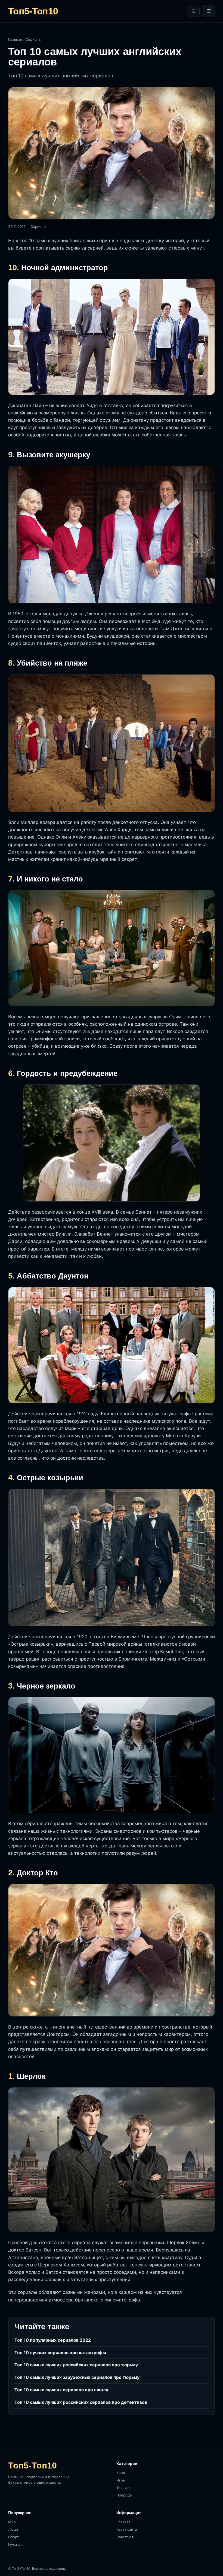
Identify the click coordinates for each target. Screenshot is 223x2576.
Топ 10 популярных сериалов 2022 (53, 2340)
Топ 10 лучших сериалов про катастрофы (60, 2353)
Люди (13, 2529)
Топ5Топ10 (33, 11)
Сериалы (33, 39)
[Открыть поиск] (193, 11)
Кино (121, 2473)
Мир (12, 2522)
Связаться (125, 2537)
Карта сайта (127, 2529)
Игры (121, 2480)
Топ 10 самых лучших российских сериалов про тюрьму (76, 2365)
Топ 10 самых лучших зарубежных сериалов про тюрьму (77, 2377)
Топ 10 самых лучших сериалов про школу (61, 2390)
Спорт (13, 2537)
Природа (124, 2495)
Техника (123, 2488)
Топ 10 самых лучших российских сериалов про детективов (81, 2402)
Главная (15, 39)
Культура (16, 2544)
